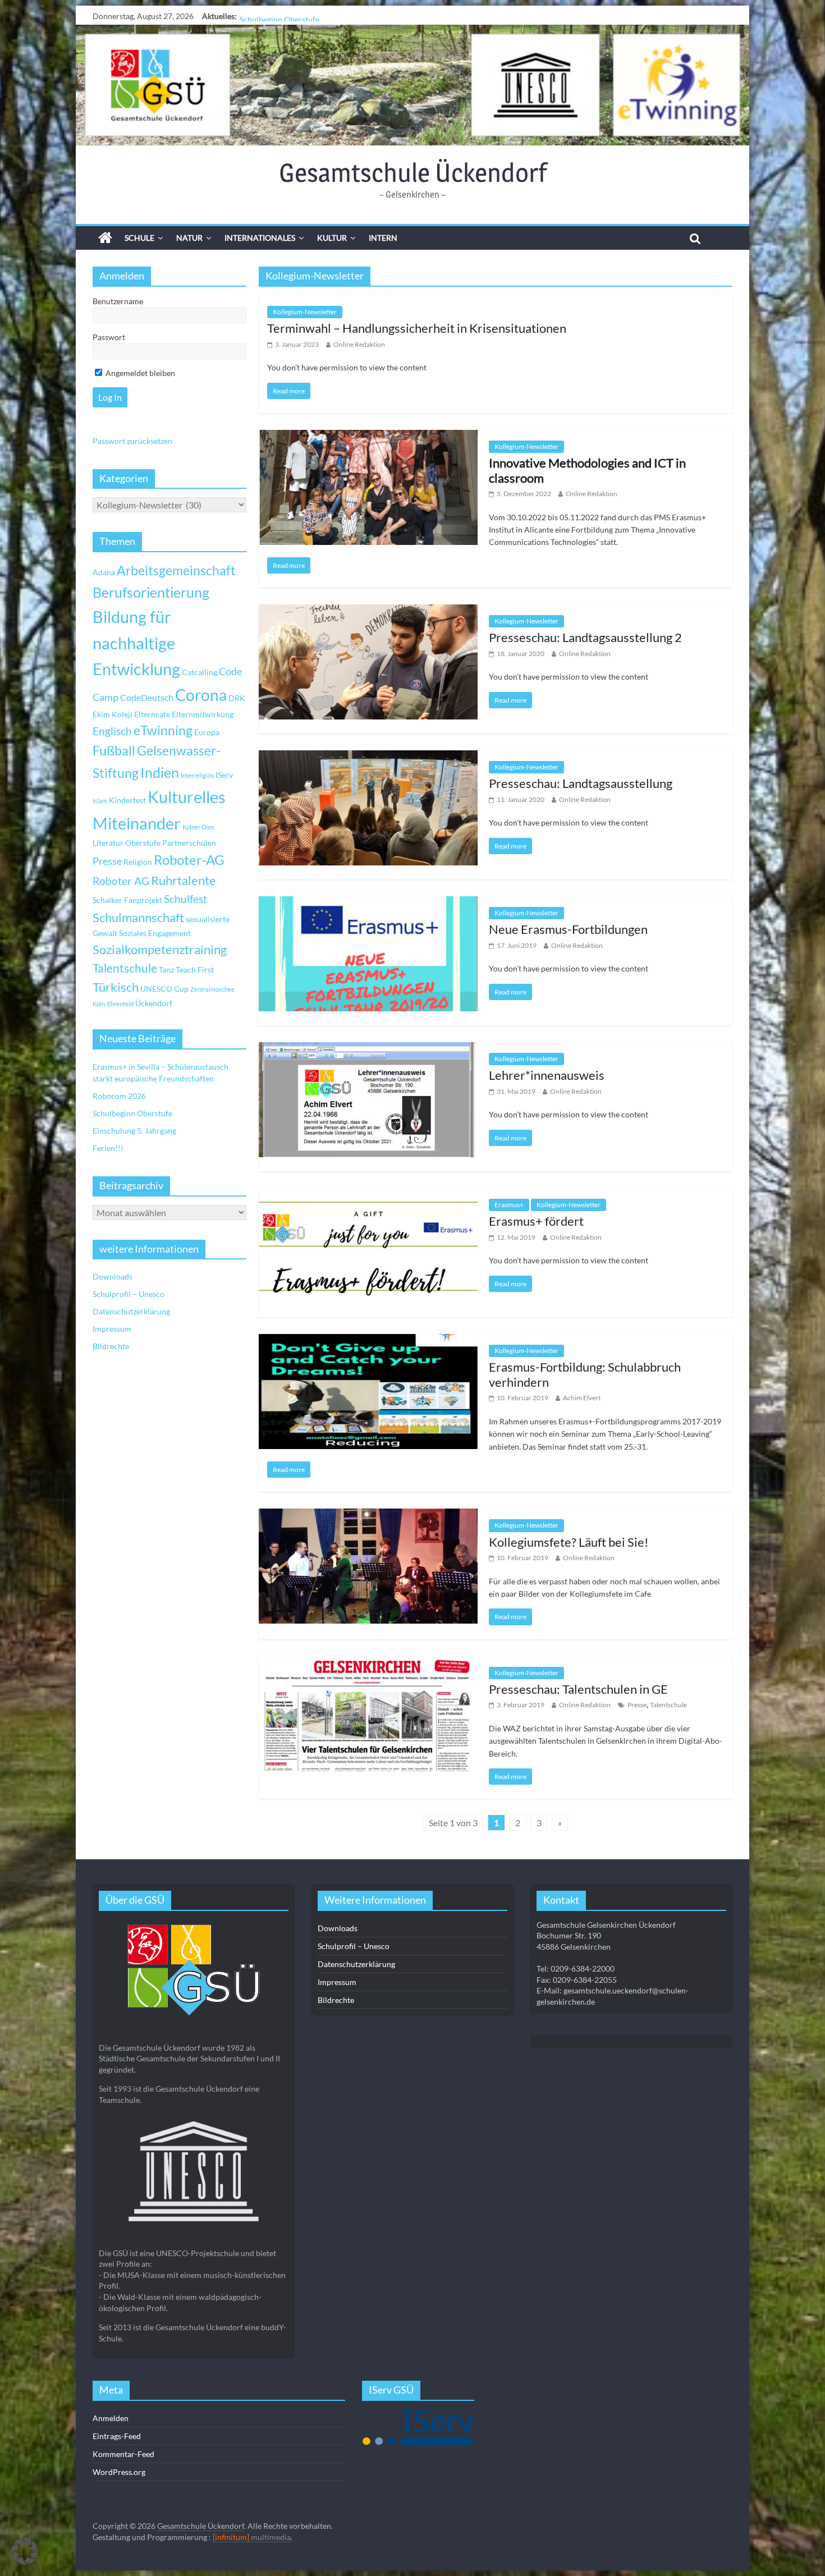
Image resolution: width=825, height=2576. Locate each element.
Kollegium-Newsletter (305, 312)
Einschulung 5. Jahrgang (134, 1131)
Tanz (166, 970)
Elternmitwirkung (203, 714)
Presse (637, 1705)
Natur (189, 238)
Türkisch (116, 987)
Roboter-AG (189, 860)
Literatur (108, 843)
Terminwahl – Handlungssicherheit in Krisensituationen (417, 328)
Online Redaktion (359, 344)
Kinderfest (127, 800)
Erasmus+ (509, 1205)
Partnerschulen (189, 843)
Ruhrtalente (184, 881)
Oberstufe (143, 843)
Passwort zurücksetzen (132, 441)
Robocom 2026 (119, 1096)
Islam (100, 801)
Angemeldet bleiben (139, 373)
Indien (160, 772)
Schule (139, 238)
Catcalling (200, 672)
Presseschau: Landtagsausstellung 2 (585, 637)
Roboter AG (121, 881)
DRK (237, 698)
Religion (138, 862)
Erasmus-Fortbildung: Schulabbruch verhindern (585, 1374)
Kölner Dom (198, 827)
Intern (383, 238)
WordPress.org (119, 2472)
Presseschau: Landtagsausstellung (581, 783)
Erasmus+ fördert (536, 1221)
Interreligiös (197, 775)
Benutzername (118, 301)
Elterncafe (152, 714)
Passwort (109, 337)
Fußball (114, 751)
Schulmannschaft (138, 918)
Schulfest (185, 899)
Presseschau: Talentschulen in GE (578, 1689)
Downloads (113, 1276)
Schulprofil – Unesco (129, 1294)
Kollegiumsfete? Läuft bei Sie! (569, 1542)
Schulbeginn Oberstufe (279, 16)
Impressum (112, 1329)
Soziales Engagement (155, 933)
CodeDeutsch (147, 697)
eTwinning (163, 730)
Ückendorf (154, 1003)
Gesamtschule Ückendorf (413, 172)
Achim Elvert (582, 1398)
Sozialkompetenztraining (160, 950)
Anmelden (111, 2418)
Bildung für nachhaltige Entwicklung (136, 643)
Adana (104, 572)
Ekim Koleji (113, 714)
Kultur (332, 238)
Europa (207, 732)
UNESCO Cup (164, 989)
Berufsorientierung (151, 592)
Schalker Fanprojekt (127, 900)
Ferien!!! (108, 1148)
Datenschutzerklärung (131, 1311)
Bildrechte (111, 1346)
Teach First (195, 970)
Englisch (112, 731)
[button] (25, 2551)
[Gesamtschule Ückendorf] (412, 85)
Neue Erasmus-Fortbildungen (568, 929)
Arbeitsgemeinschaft (176, 570)
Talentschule (668, 1705)
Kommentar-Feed (123, 2454)
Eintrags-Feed (117, 2436)
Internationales (260, 238)
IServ (224, 775)
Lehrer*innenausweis (547, 1075)
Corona (201, 695)
